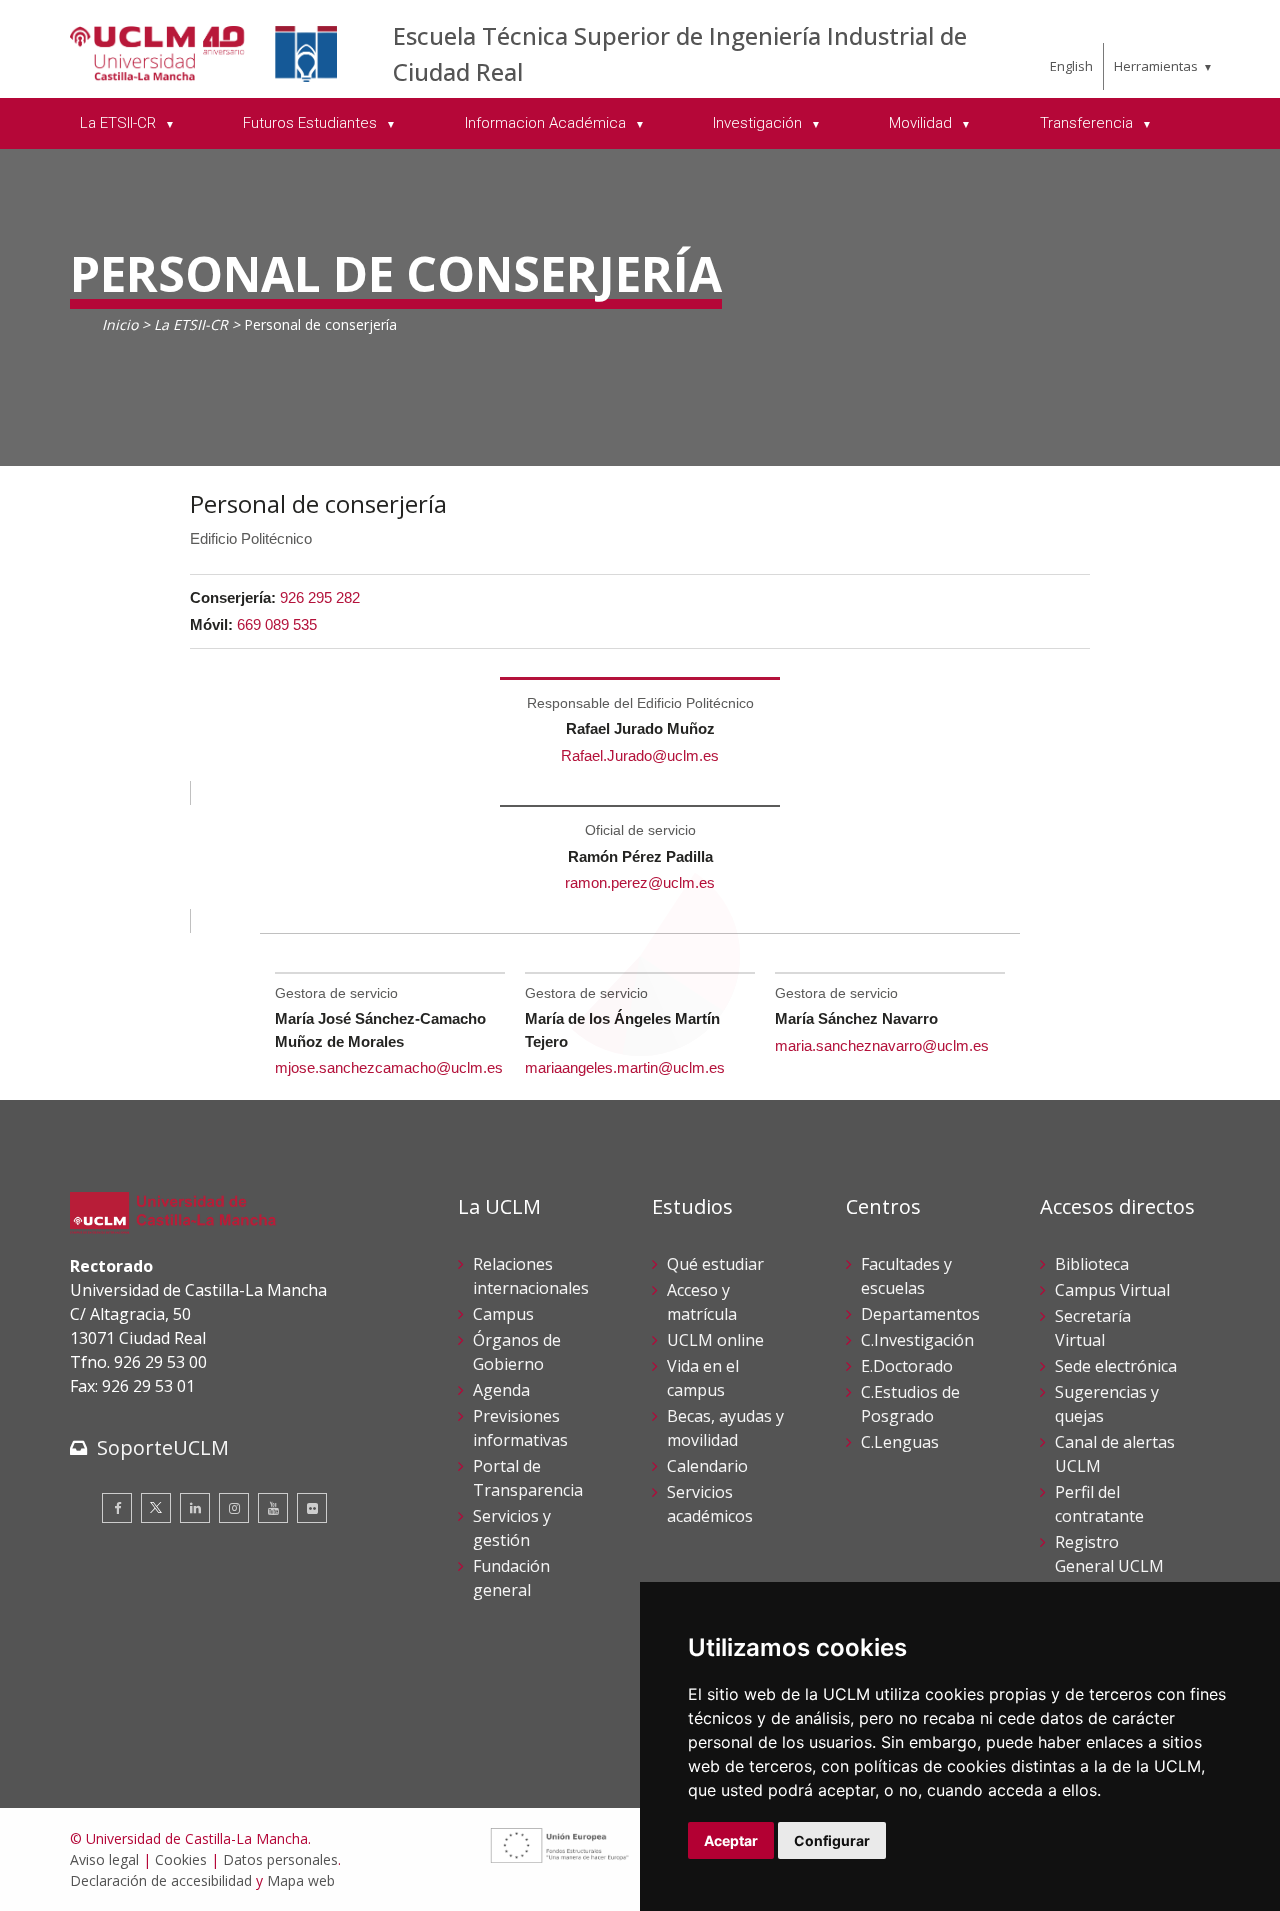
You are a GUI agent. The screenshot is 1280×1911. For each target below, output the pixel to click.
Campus (503, 1314)
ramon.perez (606, 882)
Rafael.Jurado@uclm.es (640, 755)
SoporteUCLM (163, 1447)
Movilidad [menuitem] (922, 123)
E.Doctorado (907, 1366)
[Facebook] (117, 1508)
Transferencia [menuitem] (1088, 123)
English (1071, 66)
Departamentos (920, 1314)
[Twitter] (156, 1508)
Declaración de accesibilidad (161, 1880)
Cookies (181, 1859)
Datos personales (280, 1859)
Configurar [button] (832, 1840)
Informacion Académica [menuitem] (547, 123)
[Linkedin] (195, 1508)
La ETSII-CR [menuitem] (120, 123)
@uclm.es (681, 882)
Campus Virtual (1112, 1290)
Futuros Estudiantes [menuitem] (312, 123)
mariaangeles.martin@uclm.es (625, 1067)
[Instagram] (234, 1508)
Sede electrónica (1116, 1366)
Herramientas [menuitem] (1156, 66)
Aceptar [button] (731, 1840)
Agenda (501, 1390)
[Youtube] (273, 1508)
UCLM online (715, 1340)
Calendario (707, 1466)
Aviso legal (104, 1859)
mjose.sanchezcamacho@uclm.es (389, 1067)
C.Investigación (917, 1340)
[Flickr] (312, 1508)
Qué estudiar (715, 1264)
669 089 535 (277, 624)
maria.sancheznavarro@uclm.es (882, 1045)
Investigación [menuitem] (759, 123)
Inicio (120, 324)
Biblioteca (1092, 1264)
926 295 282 (320, 597)
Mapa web (301, 1880)
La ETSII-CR (191, 324)
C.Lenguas (900, 1442)
